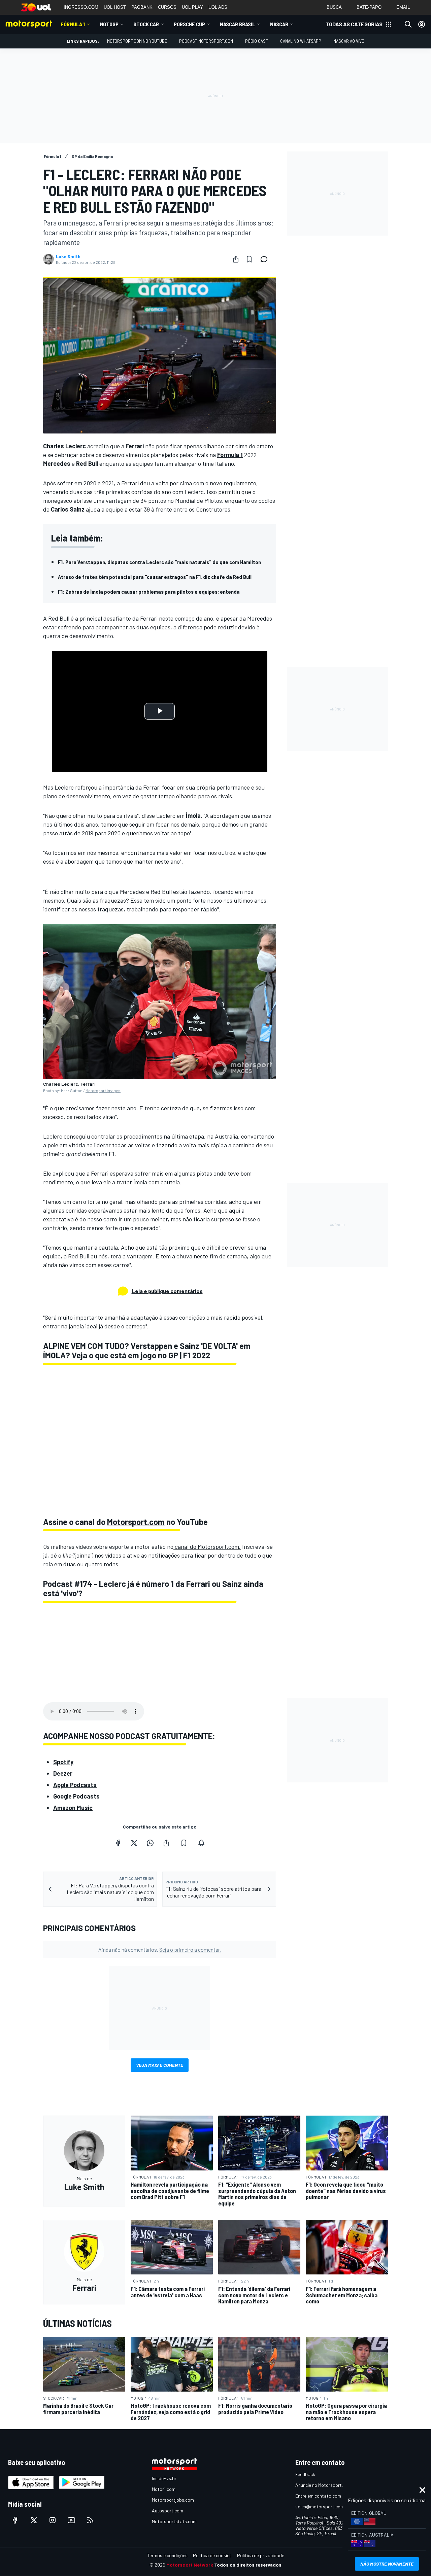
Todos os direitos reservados (248, 2565)
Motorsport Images (103, 1090)
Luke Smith (68, 256)
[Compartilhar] (236, 259)
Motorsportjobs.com (173, 2500)
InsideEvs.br (164, 2478)
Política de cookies (212, 2555)
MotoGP (109, 24)
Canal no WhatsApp (301, 41)
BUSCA (334, 7)
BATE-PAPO (369, 7)
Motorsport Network (190, 2565)
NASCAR (279, 24)
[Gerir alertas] (201, 1843)
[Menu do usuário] (422, 24)
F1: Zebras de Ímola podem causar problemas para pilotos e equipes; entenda (149, 591)
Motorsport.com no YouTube (137, 41)
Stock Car (146, 24)
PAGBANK (142, 7)
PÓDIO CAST (257, 41)
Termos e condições (167, 2555)
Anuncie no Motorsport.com (323, 2485)
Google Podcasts (76, 1796)
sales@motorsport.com (320, 2507)
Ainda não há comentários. (160, 1950)
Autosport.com (168, 2511)
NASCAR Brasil (238, 24)
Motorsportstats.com (174, 2521)
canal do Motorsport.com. (207, 1546)
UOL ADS (218, 7)
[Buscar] (408, 24)
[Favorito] (249, 259)
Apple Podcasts (75, 1785)
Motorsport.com (136, 1522)
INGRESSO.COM (81, 7)
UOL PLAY (192, 7)
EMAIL (403, 7)
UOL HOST (115, 7)
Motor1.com (164, 2489)
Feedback (305, 2474)
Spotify (63, 1762)
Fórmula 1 (73, 24)
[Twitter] (134, 1843)
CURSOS (167, 7)
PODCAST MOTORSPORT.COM (206, 41)
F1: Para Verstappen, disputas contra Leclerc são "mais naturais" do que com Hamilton (159, 562)
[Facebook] (118, 1843)
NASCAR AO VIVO (349, 41)
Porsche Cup (189, 24)
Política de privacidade (261, 2555)
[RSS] (90, 2520)
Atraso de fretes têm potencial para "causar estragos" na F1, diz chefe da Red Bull (155, 577)
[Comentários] (266, 259)
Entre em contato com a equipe (327, 2496)
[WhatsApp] (150, 1843)
